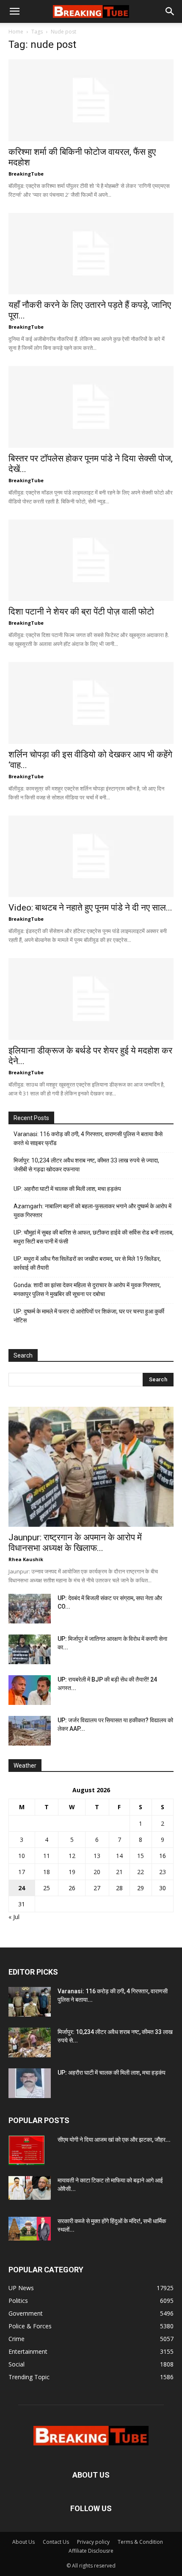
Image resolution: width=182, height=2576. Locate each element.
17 (22, 1872)
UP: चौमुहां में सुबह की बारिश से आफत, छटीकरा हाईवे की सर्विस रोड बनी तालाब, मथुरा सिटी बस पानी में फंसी (94, 1237)
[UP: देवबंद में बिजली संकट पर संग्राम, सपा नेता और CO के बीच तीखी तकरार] (30, 1609)
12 (72, 1856)
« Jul (14, 1917)
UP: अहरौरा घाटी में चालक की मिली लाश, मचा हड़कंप (67, 1189)
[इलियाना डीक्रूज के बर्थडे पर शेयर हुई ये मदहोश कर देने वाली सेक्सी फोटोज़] (91, 999)
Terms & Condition (140, 2542)
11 (47, 1856)
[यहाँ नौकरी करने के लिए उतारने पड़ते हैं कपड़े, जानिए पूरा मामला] (91, 254)
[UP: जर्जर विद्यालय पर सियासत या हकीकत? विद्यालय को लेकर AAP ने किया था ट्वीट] (30, 1731)
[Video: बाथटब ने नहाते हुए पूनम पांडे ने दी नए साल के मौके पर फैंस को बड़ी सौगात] (91, 856)
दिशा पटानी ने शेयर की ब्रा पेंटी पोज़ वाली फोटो (81, 612)
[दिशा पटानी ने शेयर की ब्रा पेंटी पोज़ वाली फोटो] (91, 560)
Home (16, 32)
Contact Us (56, 2542)
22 (141, 1872)
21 (119, 1872)
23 (163, 1872)
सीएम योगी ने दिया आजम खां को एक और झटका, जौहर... (114, 2140)
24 (22, 1888)
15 (141, 1856)
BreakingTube (26, 174)
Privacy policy (93, 2542)
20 (97, 1872)
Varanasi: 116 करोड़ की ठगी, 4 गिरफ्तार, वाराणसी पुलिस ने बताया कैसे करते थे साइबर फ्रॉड (88, 1139)
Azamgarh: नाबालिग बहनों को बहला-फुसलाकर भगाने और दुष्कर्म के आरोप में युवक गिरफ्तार (92, 1211)
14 (119, 1856)
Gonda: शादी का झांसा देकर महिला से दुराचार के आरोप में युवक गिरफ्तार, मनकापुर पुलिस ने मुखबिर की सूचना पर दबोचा (87, 1289)
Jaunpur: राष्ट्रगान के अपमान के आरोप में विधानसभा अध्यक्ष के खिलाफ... (75, 1543)
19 (72, 1872)
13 (97, 1856)
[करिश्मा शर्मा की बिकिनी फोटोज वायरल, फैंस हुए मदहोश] (91, 100)
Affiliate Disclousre (91, 2551)
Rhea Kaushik (26, 1559)
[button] (14, 11)
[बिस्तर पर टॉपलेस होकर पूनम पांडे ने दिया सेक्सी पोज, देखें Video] (91, 407)
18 (47, 1872)
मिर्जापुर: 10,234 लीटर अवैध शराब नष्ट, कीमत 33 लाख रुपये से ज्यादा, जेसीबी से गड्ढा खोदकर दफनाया (86, 1165)
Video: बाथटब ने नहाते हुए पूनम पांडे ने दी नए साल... (90, 908)
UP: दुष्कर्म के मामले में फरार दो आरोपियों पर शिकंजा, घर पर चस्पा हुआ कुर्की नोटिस (89, 1316)
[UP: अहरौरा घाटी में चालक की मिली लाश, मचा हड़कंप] (30, 2083)
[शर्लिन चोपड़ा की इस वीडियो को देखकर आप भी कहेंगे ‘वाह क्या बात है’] (91, 703)
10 (22, 1856)
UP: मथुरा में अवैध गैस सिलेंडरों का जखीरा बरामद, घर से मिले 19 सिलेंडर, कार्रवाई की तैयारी (87, 1263)
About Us (23, 2542)
